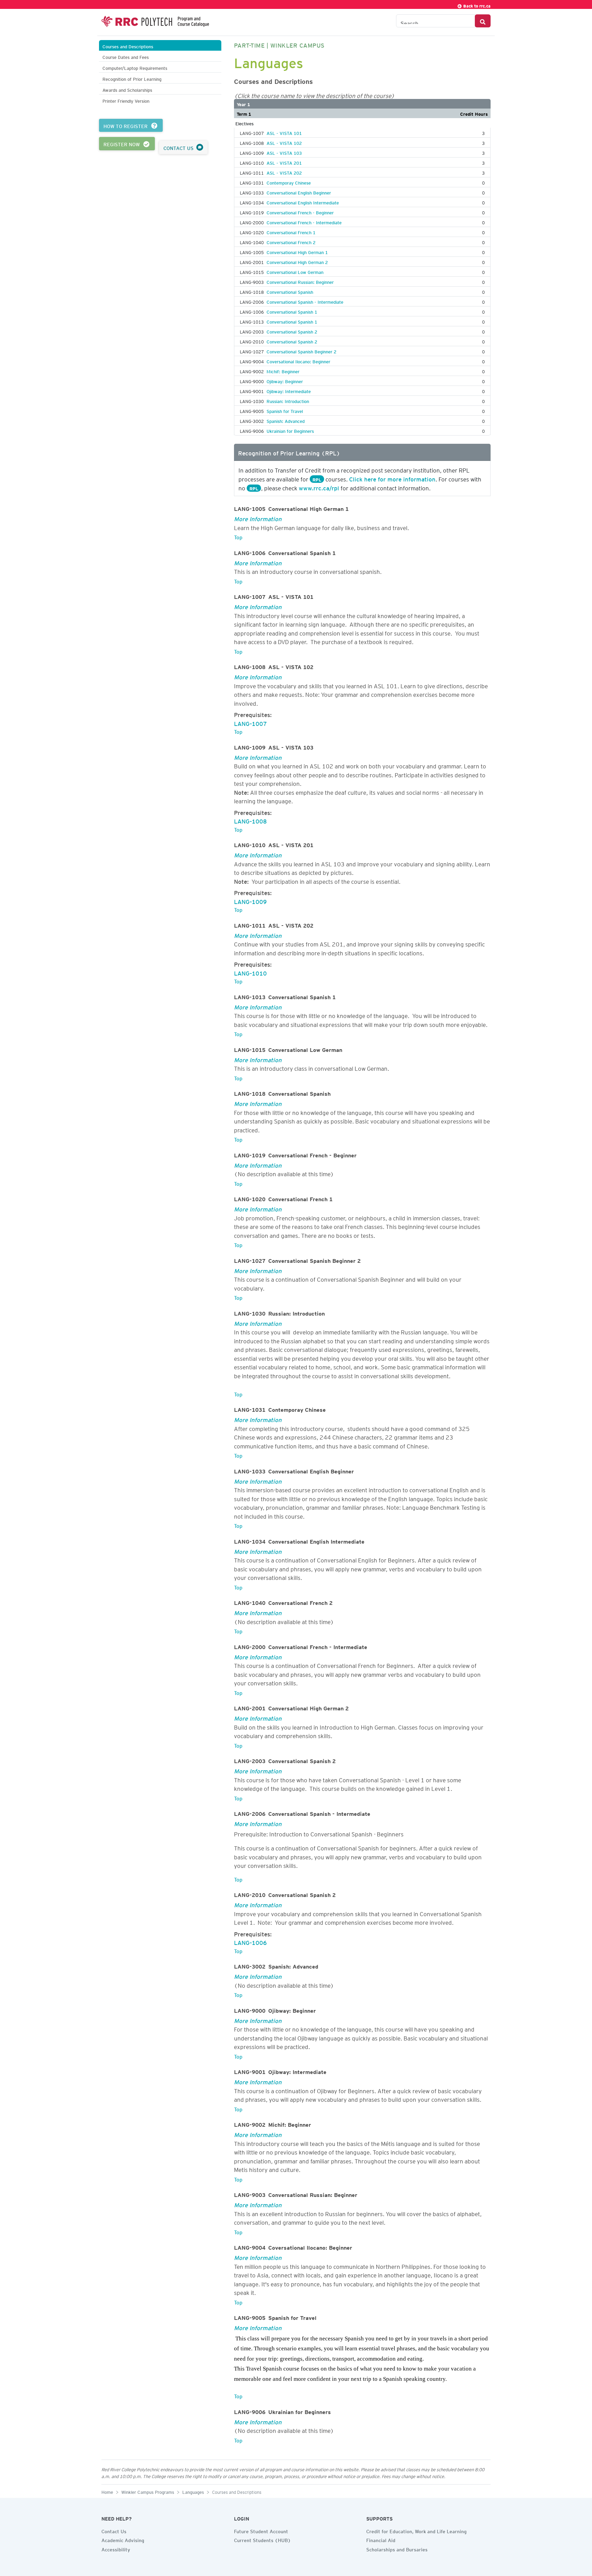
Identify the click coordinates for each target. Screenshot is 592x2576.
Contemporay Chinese (289, 182)
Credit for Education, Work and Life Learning (416, 2530)
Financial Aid (381, 2539)
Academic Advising (123, 2539)
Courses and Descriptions (128, 46)
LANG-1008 (250, 820)
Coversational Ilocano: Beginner (298, 361)
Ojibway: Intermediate (289, 390)
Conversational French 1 (291, 231)
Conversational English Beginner (299, 192)
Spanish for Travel (285, 410)
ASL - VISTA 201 (284, 162)
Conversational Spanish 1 (292, 311)
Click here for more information (392, 478)
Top (238, 536)
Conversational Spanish (290, 291)
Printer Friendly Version (126, 100)
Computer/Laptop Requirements (135, 67)
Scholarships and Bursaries (397, 2549)
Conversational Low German (295, 271)
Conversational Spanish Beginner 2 (301, 351)
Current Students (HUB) (262, 2539)
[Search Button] (483, 21)
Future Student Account (261, 2530)
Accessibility (116, 2549)
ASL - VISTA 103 (284, 152)
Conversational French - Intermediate (304, 222)
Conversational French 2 (291, 241)
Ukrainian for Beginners (290, 430)
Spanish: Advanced (286, 420)
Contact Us (114, 2530)
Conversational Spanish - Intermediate (305, 301)
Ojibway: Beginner (285, 380)
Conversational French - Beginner (300, 212)
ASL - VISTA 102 (284, 142)
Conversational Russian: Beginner (300, 281)
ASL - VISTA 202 (284, 172)
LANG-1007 (250, 722)
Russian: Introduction (288, 400)
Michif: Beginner (283, 370)
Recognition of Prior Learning (132, 78)
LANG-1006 (250, 1942)
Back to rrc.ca (476, 5)
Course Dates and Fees (126, 56)
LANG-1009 (250, 901)
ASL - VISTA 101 (284, 132)
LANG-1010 (250, 972)
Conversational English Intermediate (303, 202)
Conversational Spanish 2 (292, 331)
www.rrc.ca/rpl (319, 487)
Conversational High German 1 (297, 251)
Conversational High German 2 (297, 261)
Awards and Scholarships (127, 89)
